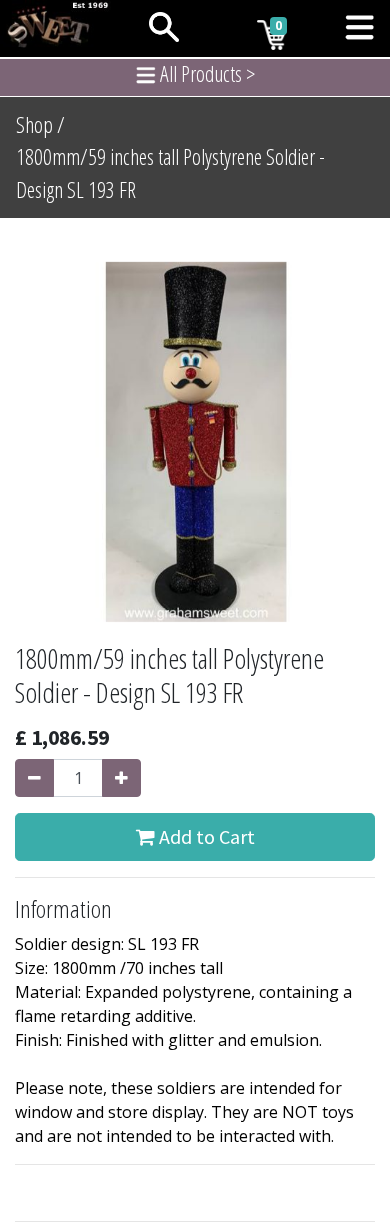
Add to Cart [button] (205, 836)
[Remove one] (34, 778)
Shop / (40, 124)
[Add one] (121, 778)
